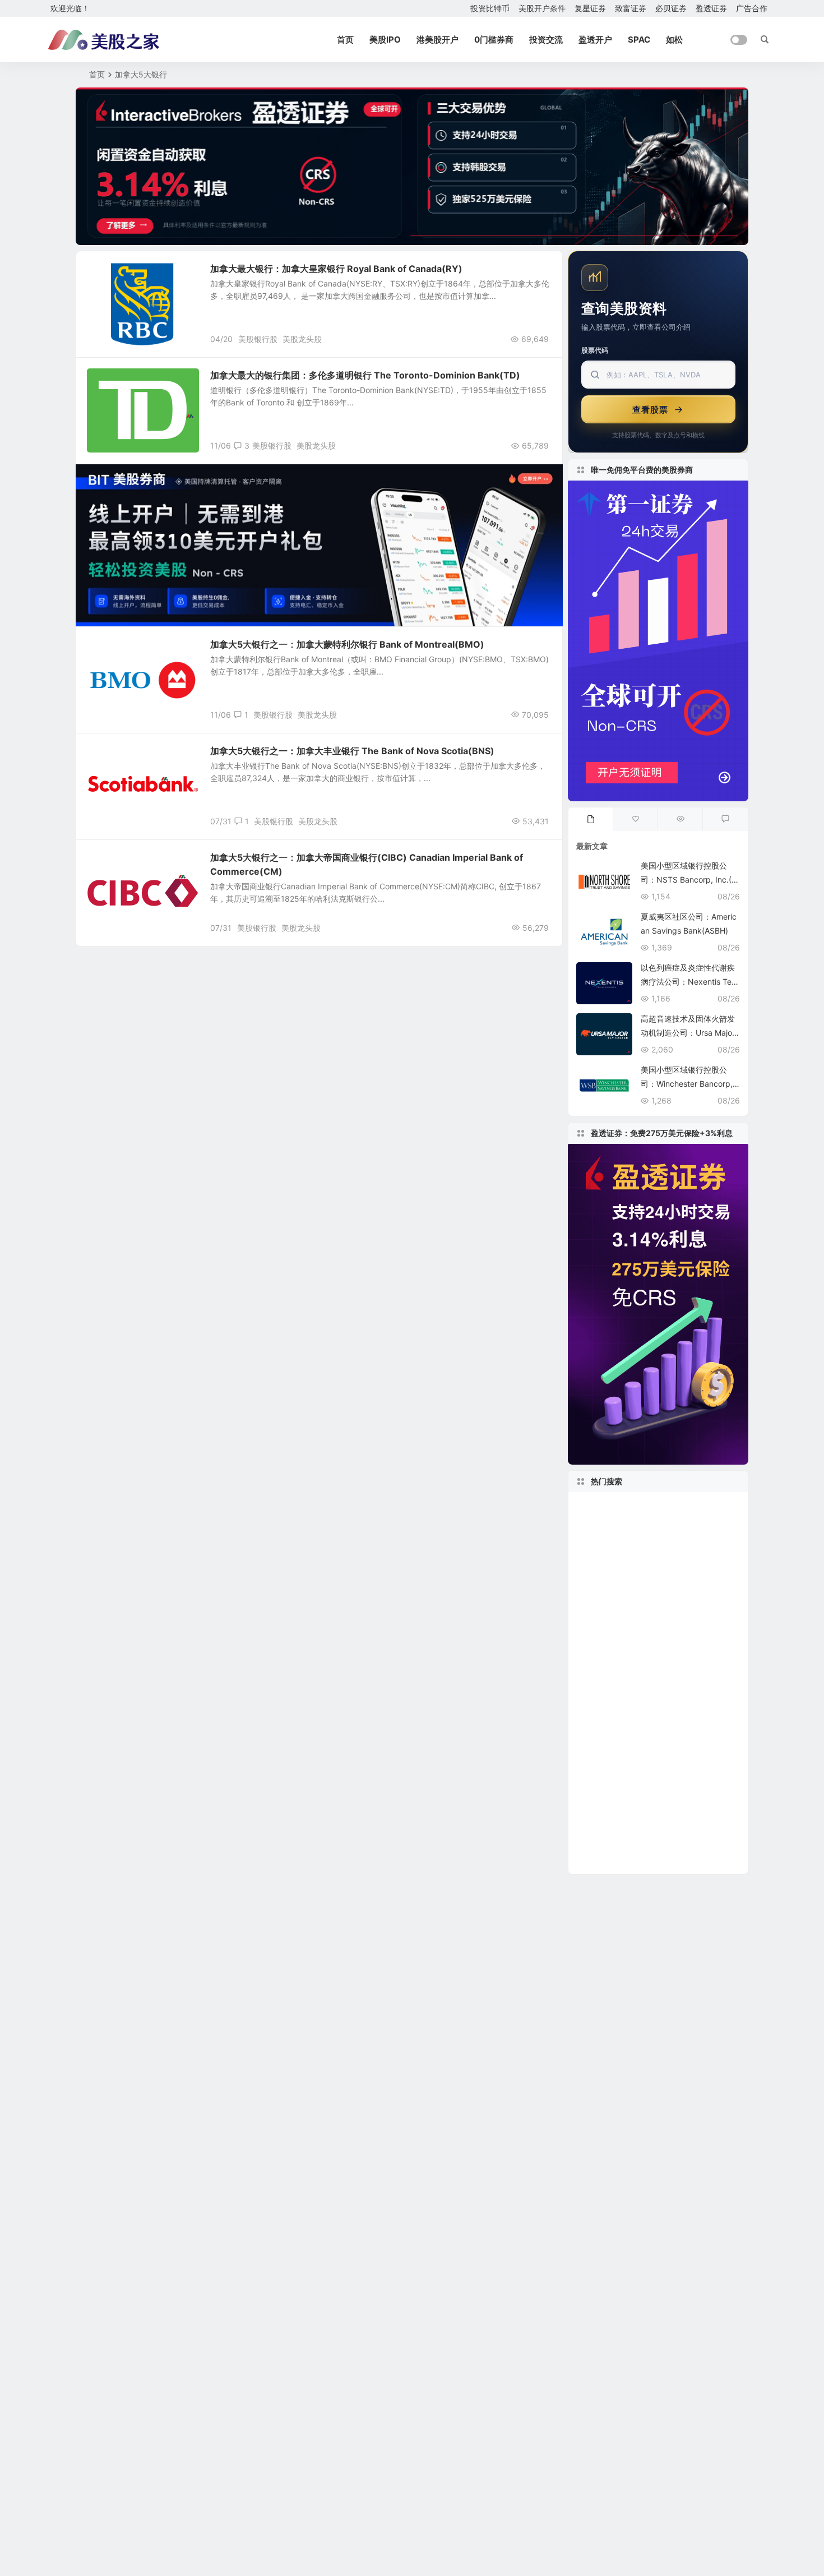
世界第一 (597, 1843)
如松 (674, 40)
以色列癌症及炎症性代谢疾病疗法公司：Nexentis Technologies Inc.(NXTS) (688, 982)
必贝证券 (671, 8)
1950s (672, 1557)
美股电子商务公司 (691, 1860)
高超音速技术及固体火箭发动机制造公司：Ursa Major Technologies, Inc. (688, 1033)
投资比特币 (490, 8)
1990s (593, 1591)
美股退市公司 (609, 1759)
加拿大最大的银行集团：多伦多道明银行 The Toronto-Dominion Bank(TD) (365, 375)
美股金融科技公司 (654, 1591)
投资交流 (546, 40)
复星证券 (590, 8)
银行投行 (110, 274)
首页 (345, 40)
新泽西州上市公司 (701, 1776)
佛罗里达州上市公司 (617, 1725)
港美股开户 (438, 40)
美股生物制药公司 (619, 1792)
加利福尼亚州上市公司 (629, 1524)
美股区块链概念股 (681, 1759)
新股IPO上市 (675, 1658)
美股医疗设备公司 (613, 1742)
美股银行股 (258, 339)
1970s (710, 1742)
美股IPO (385, 40)
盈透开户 (595, 40)
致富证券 (631, 8)
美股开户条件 (542, 8)
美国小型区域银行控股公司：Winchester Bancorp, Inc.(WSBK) (689, 1084)
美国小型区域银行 (670, 1607)
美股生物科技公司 (615, 1709)
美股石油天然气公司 (614, 1809)
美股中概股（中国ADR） (631, 1540)
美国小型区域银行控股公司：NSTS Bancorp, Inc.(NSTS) (689, 880)
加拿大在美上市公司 (619, 1776)
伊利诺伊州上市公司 (614, 1860)
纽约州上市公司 (703, 1826)
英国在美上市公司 (613, 1506)
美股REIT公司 (603, 1574)
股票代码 (595, 350)
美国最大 (672, 1742)
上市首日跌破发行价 (614, 1557)
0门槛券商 (494, 40)
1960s (677, 1725)
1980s (593, 1675)
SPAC (639, 40)
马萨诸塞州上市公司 (662, 1624)
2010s (641, 1843)
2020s (592, 1641)
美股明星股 (114, 381)
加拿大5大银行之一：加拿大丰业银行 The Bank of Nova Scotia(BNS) (352, 751)
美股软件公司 (647, 1675)
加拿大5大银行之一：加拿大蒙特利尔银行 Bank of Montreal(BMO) (347, 644)
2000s (595, 1624)
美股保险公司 (603, 1607)
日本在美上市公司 (701, 1843)
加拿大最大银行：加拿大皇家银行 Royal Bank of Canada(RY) (336, 269)
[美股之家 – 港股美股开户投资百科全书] (104, 40)
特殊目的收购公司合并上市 (640, 1691)
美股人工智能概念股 (655, 1641)
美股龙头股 (302, 339)
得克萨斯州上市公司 (619, 1826)
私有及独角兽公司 (683, 1574)
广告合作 (752, 8)
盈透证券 (711, 8)
